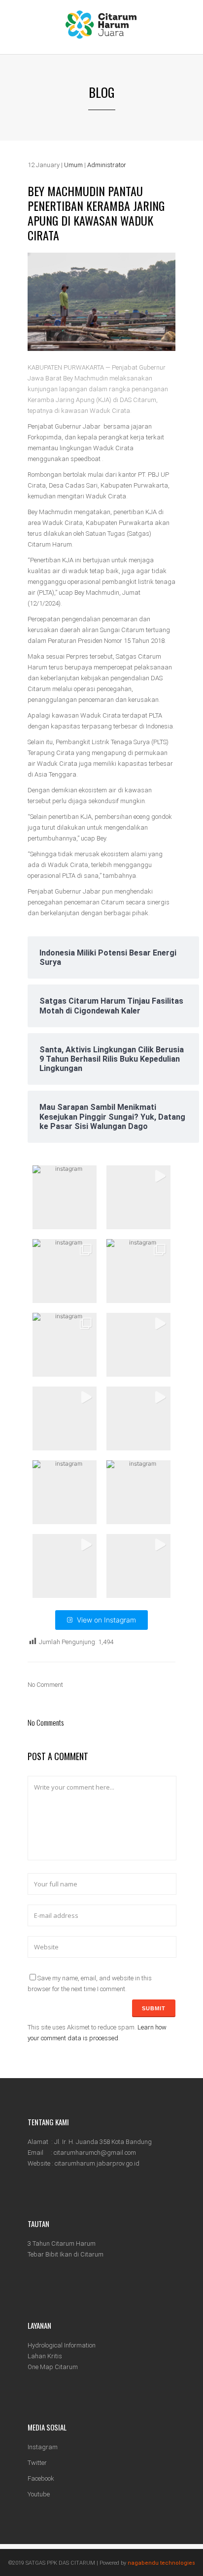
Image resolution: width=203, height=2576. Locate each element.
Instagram (43, 2447)
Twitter (37, 2463)
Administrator (107, 165)
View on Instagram (106, 1620)
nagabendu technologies (161, 2563)
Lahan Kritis (45, 2356)
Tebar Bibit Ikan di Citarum (66, 2254)
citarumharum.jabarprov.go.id (97, 2163)
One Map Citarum (53, 2367)
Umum (73, 165)
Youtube (39, 2494)
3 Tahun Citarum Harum (62, 2243)
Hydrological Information (62, 2345)
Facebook (41, 2478)
